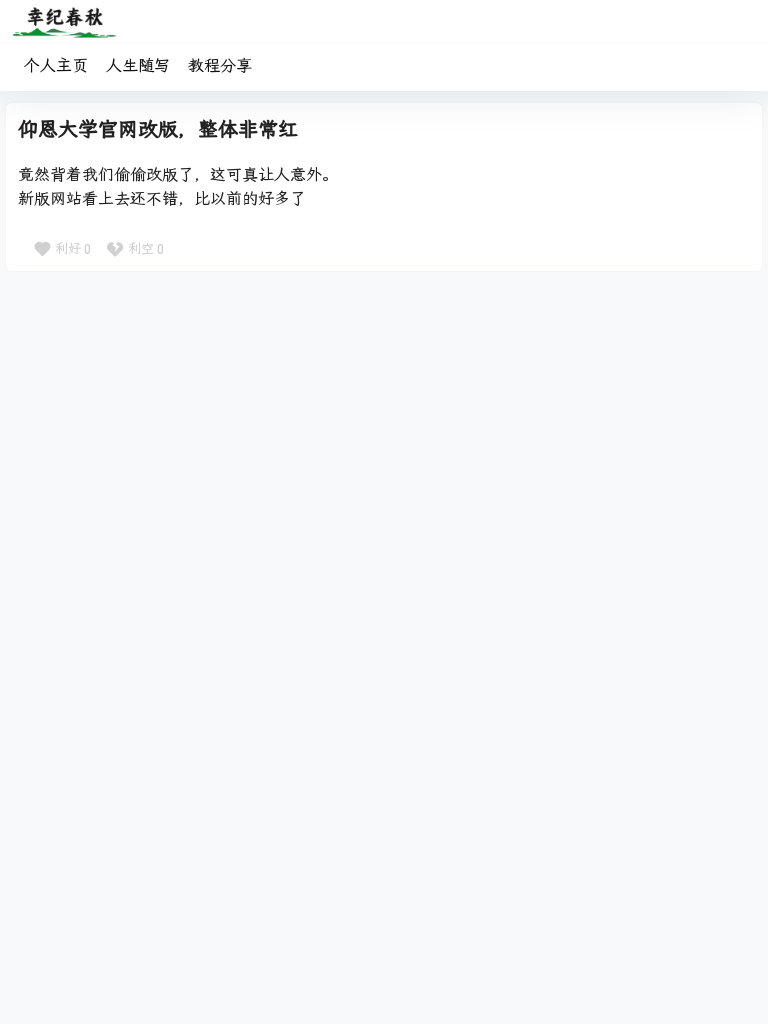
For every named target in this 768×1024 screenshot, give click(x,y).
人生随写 (138, 65)
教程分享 (220, 65)
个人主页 (56, 65)
